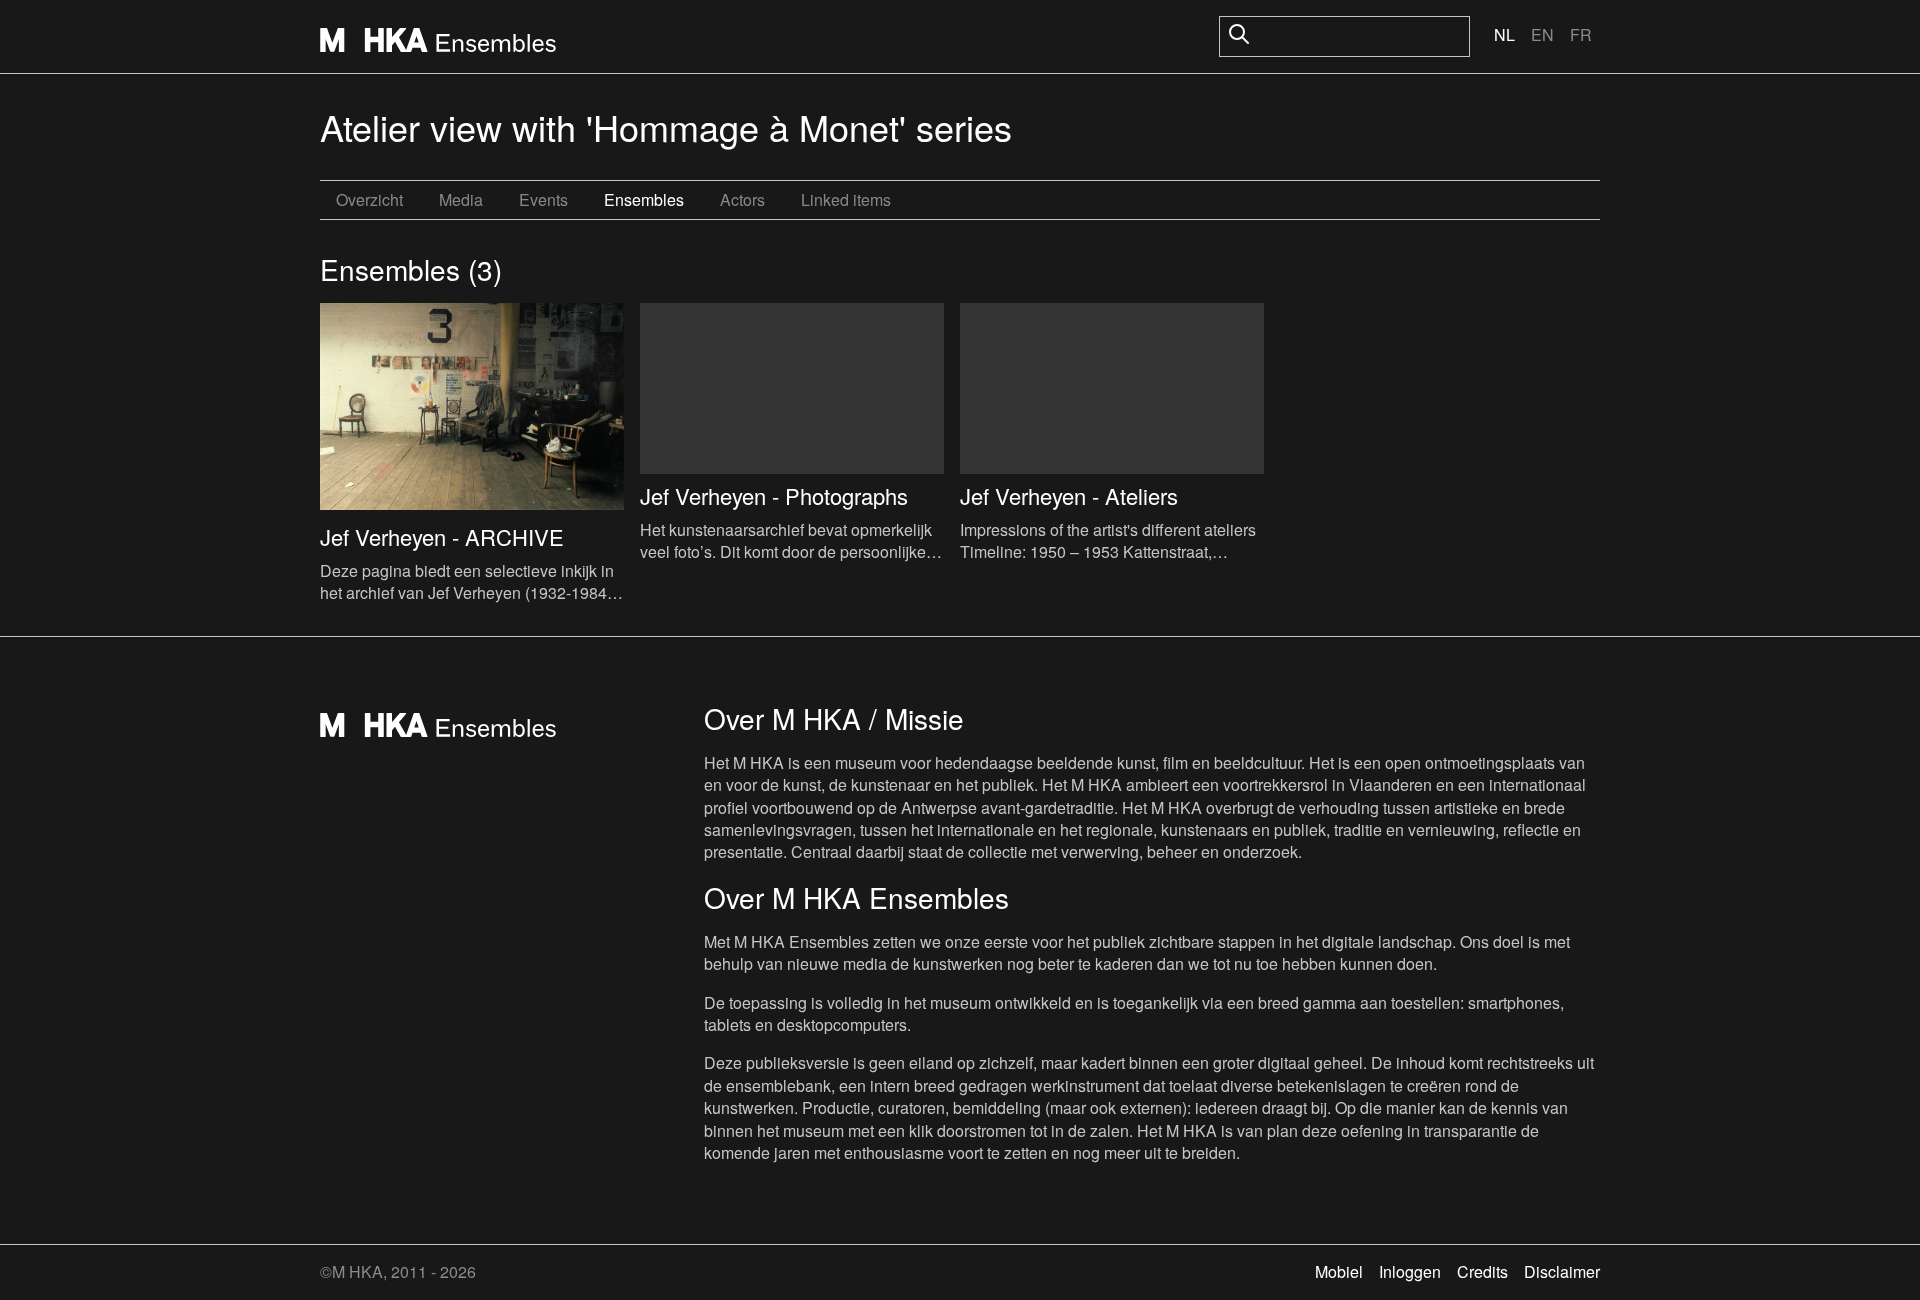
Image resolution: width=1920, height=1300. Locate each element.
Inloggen (1410, 1271)
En (1542, 34)
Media (461, 199)
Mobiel (1339, 1271)
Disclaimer (1562, 1271)
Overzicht (369, 199)
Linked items (846, 199)
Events (543, 199)
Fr (1581, 34)
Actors (742, 199)
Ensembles (644, 199)
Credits (1482, 1271)
